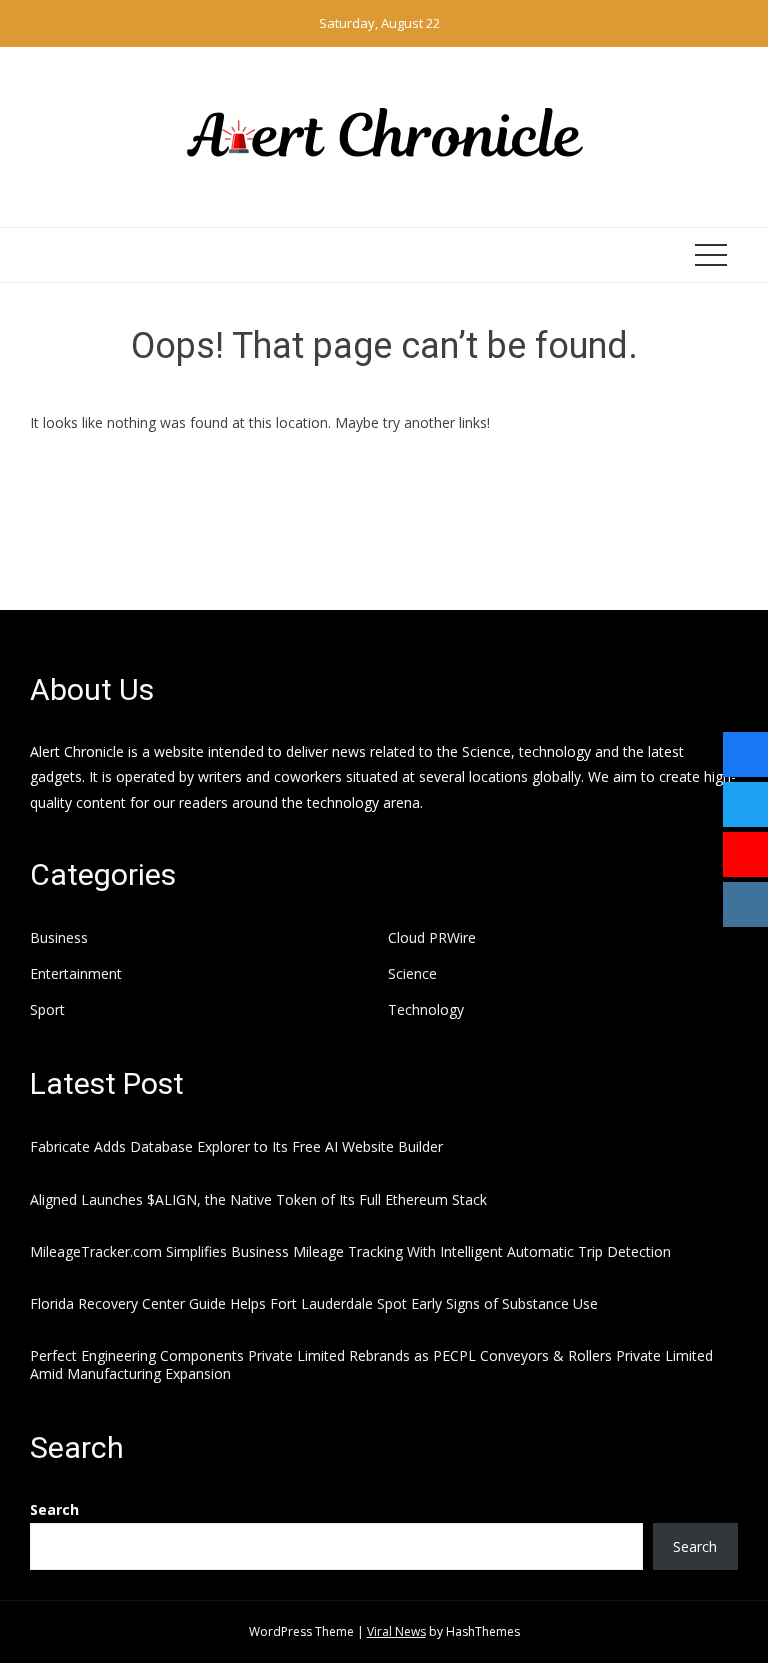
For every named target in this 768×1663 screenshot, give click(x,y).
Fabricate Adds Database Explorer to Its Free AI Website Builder (236, 1146)
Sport (47, 1010)
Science (412, 974)
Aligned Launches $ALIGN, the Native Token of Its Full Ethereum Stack (258, 1199)
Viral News (396, 1631)
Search (54, 1509)
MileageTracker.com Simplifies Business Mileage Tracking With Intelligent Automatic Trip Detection (350, 1251)
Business (59, 938)
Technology (426, 1010)
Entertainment (76, 974)
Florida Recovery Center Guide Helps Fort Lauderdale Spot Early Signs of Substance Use (314, 1303)
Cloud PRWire (432, 938)
